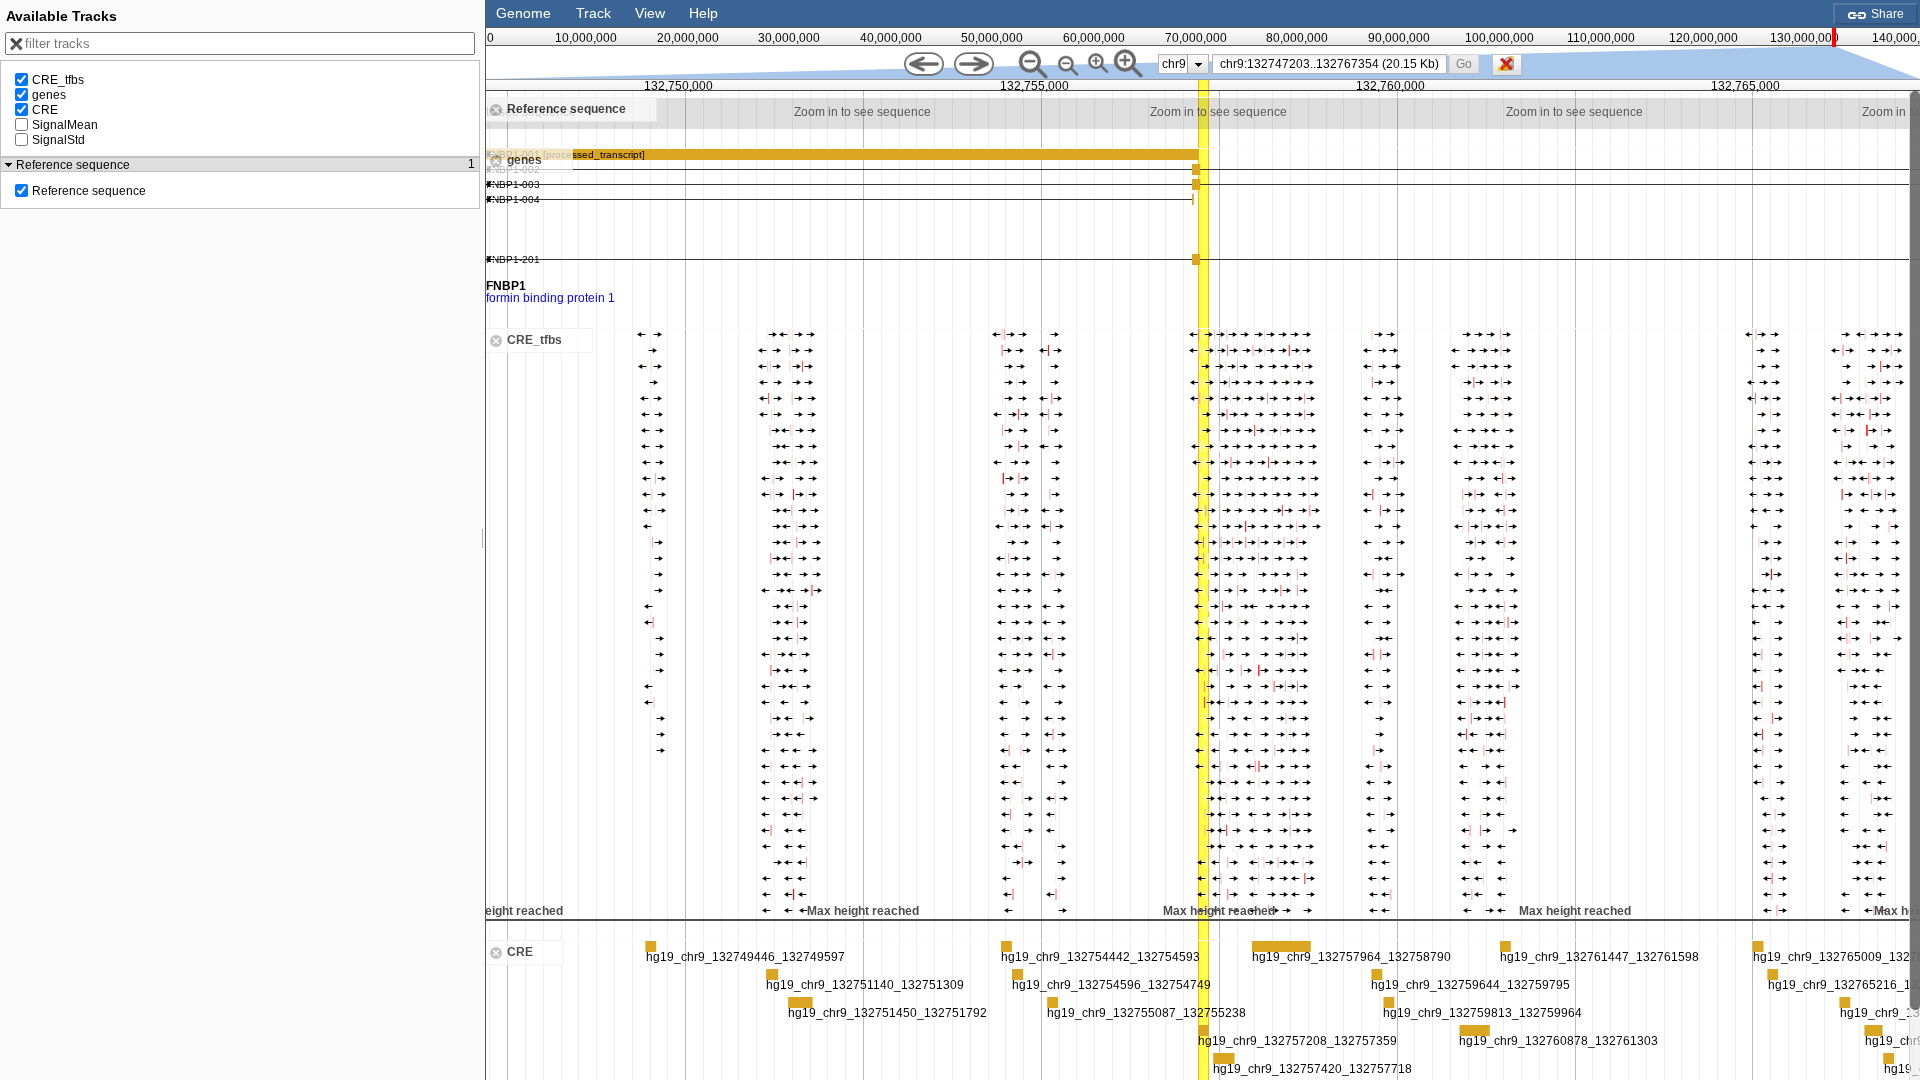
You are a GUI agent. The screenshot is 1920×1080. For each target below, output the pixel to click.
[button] (1464, 63)
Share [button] (1886, 14)
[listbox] (1183, 64)
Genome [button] (523, 13)
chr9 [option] (1174, 64)
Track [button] (593, 13)
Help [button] (703, 13)
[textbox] (1333, 64)
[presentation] (1198, 64)
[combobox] (1329, 64)
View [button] (650, 13)
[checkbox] (1512, 70)
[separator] (483, 540)
